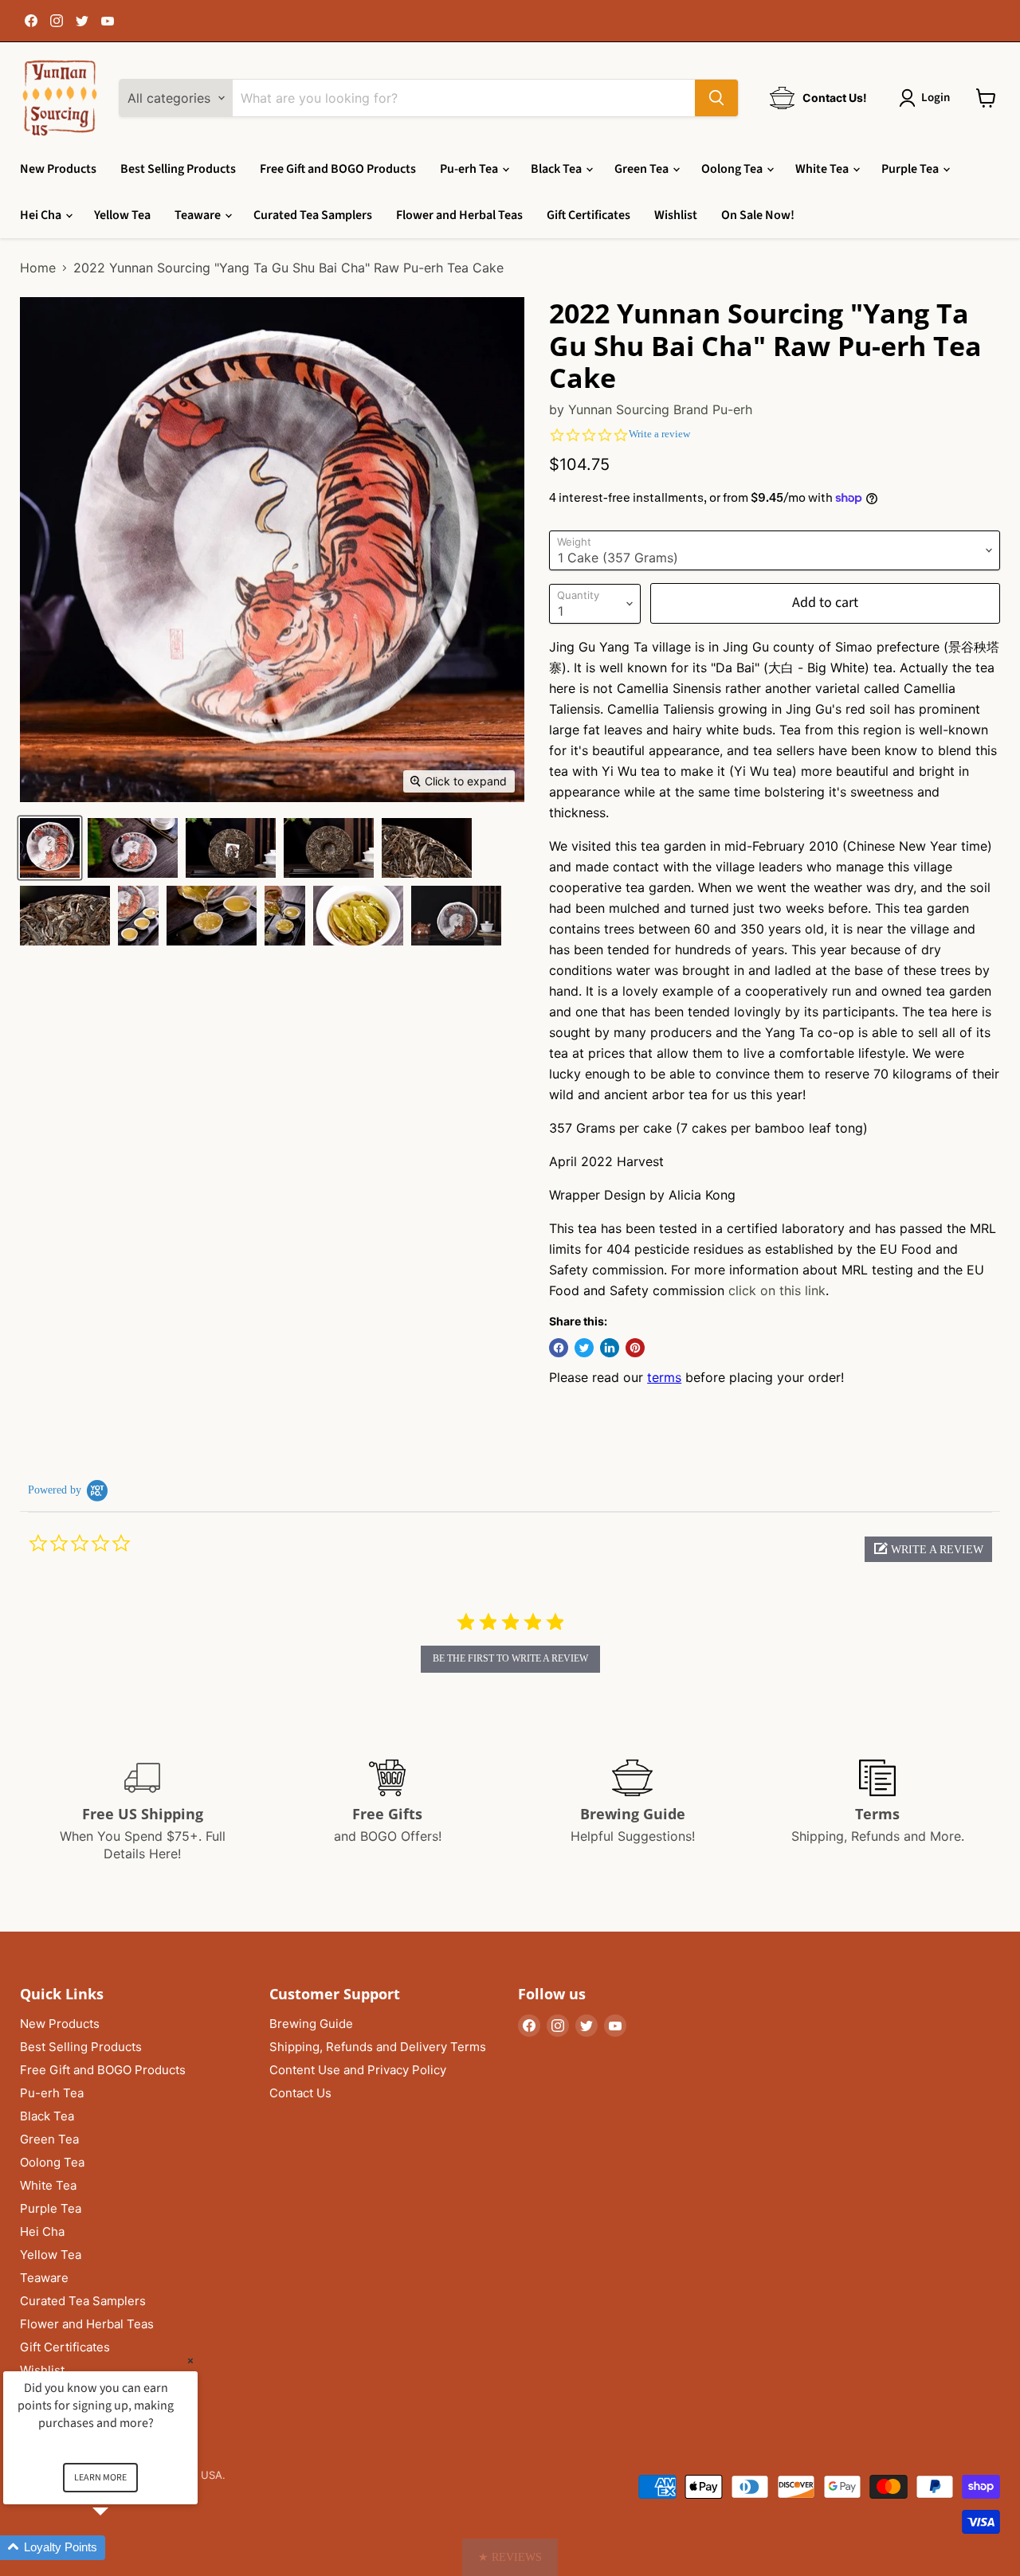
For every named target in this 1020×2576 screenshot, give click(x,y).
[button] (928, 1549)
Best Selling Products (178, 169)
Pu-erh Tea (470, 169)
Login (936, 98)
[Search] (716, 98)
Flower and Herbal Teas (459, 215)
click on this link (777, 1290)
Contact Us (300, 2093)
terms (664, 1377)
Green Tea (643, 169)
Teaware (199, 215)
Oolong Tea (733, 169)
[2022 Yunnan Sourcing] (50, 848)
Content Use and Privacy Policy (358, 2070)
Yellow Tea (122, 215)
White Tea (823, 169)
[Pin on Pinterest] (635, 1348)
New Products (58, 169)
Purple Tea (911, 169)
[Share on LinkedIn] (610, 1348)
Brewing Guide (311, 2024)
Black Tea (557, 169)
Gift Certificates (588, 215)
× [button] (190, 2361)
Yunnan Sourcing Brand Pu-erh (660, 409)
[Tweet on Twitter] (584, 1348)
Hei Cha (42, 215)
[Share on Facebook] (559, 1348)
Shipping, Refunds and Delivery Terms (378, 2047)
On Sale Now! (758, 215)
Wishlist (676, 215)
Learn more (100, 2478)
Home (38, 268)
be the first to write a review (510, 1658)
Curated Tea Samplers (313, 215)
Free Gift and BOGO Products (338, 169)
